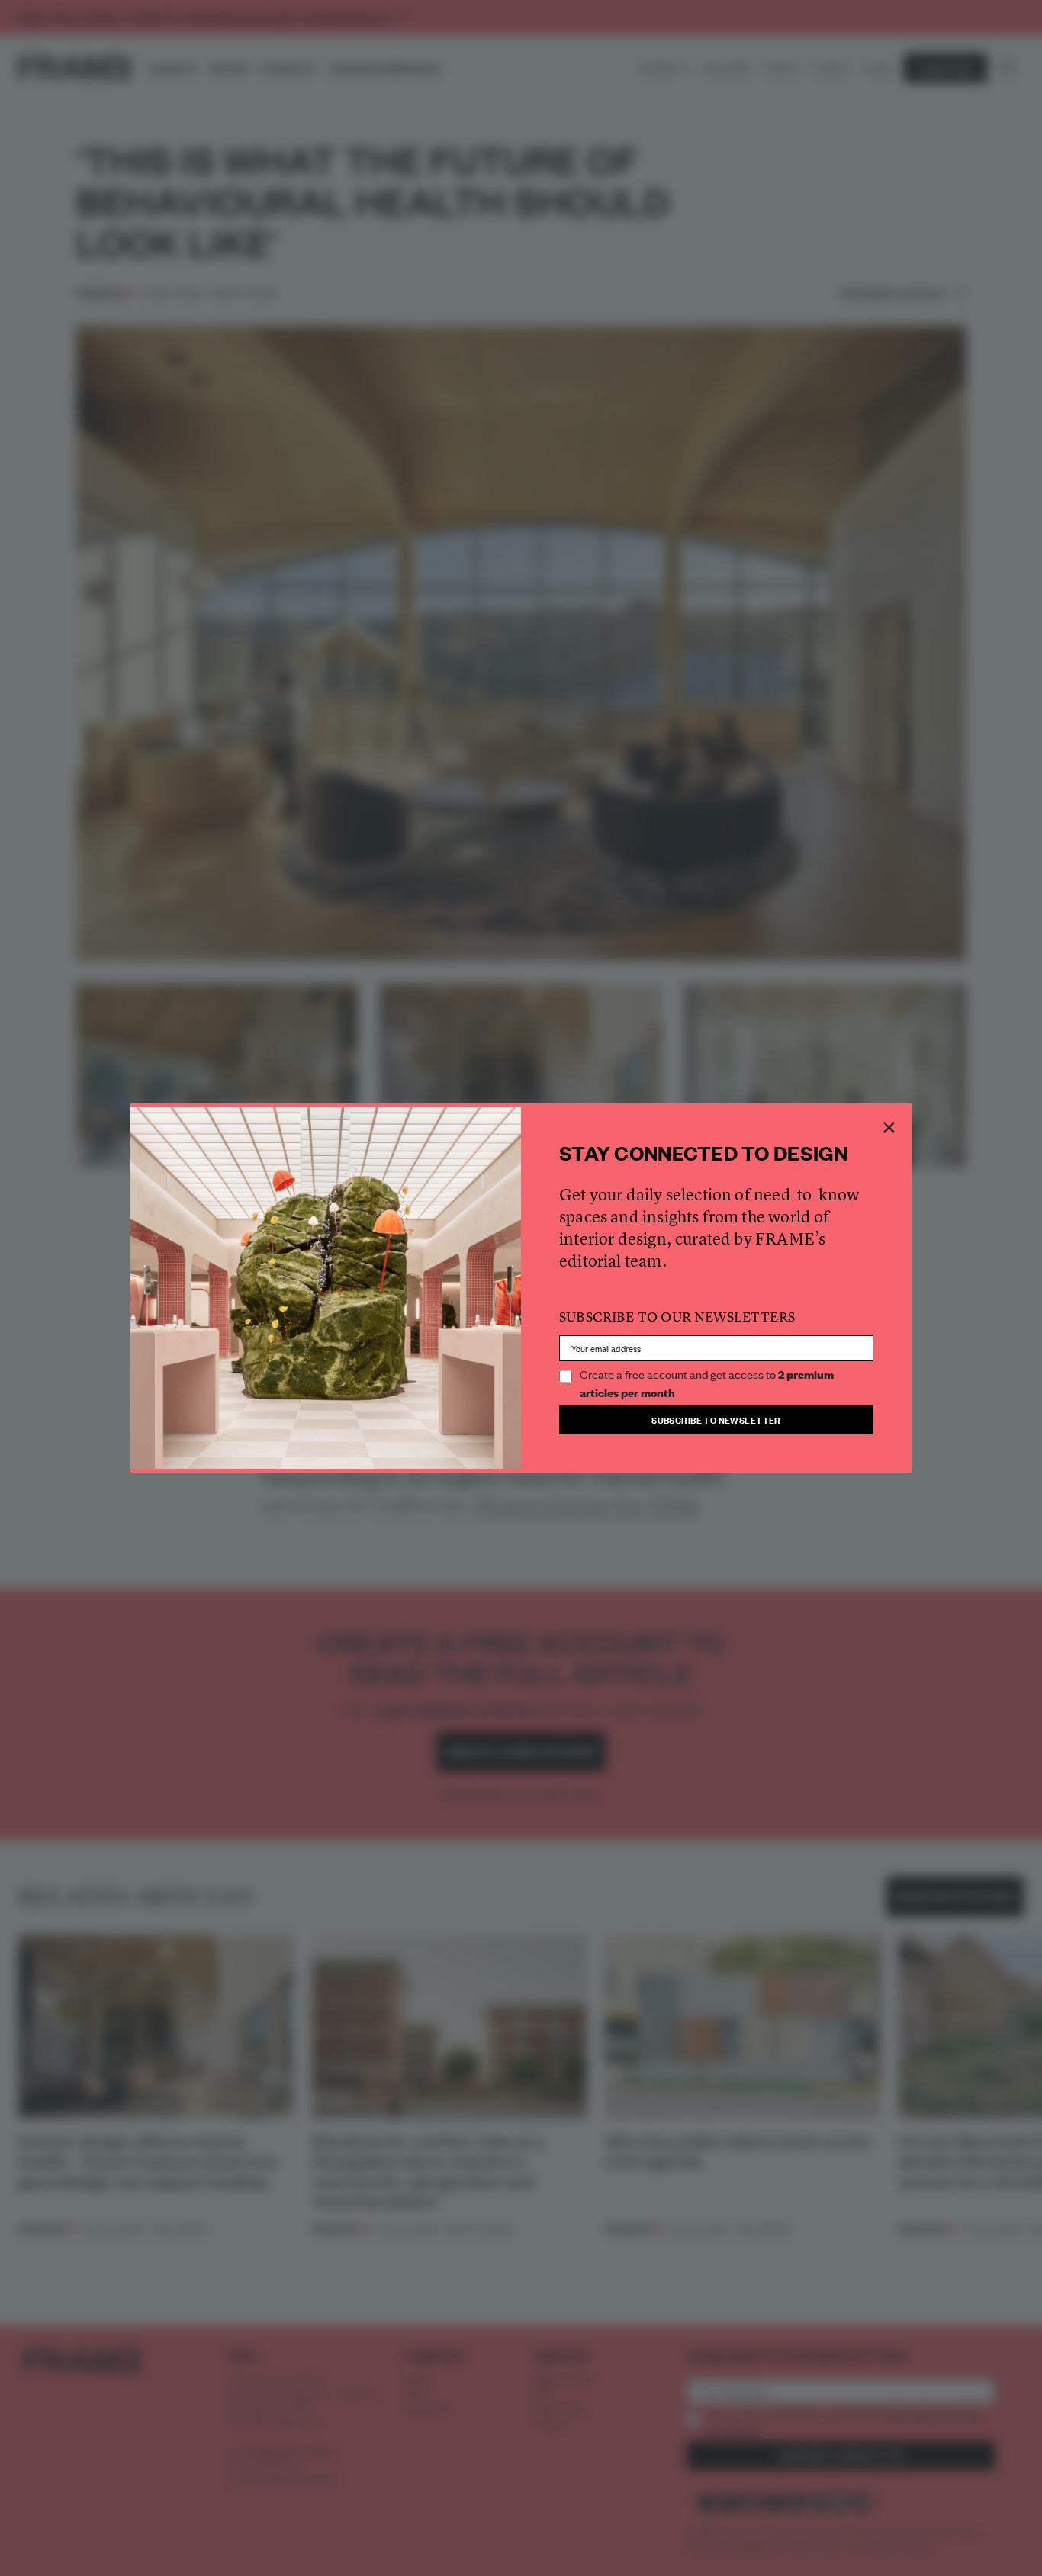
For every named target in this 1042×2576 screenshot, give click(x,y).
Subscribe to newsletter (716, 1420)
